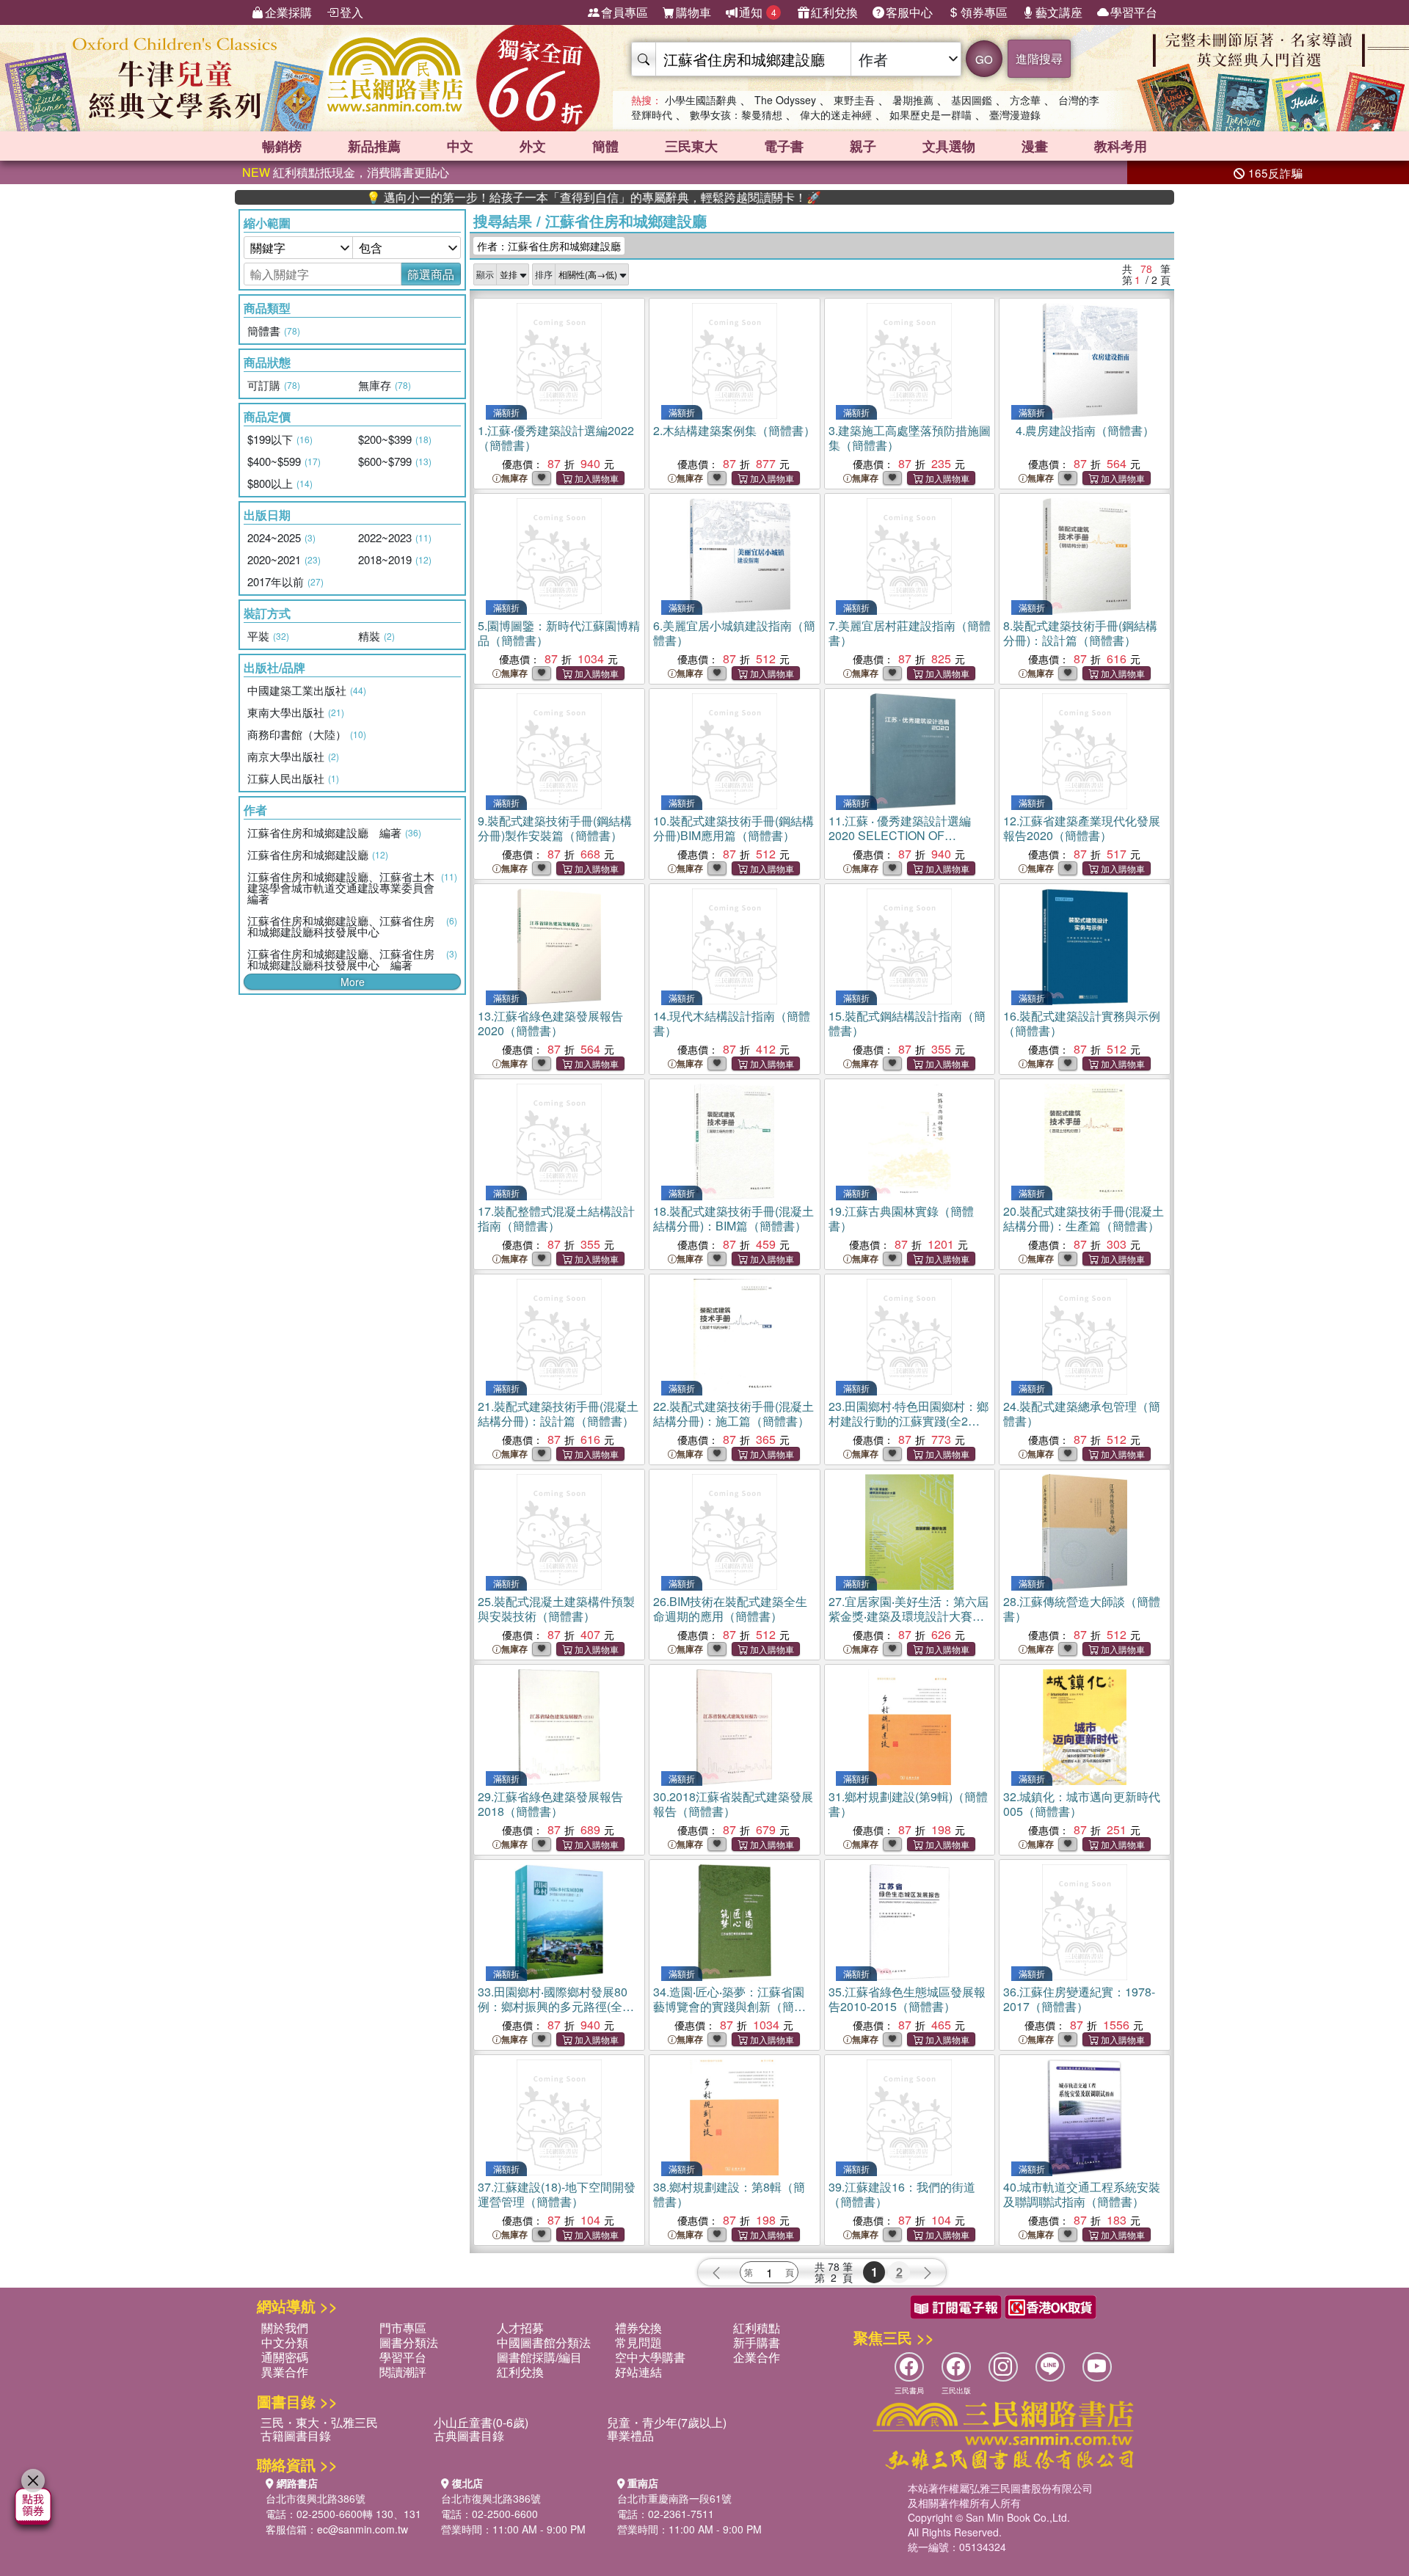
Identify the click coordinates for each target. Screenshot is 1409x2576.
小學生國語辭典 (701, 100)
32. (1082, 1804)
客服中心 (909, 12)
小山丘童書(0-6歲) (481, 2422)
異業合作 (285, 2372)
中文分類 (285, 2342)
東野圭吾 (854, 100)
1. (556, 438)
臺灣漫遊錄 (1015, 114)
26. (730, 1609)
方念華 (1025, 100)
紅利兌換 (834, 12)
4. (1085, 430)
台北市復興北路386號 (316, 2498)
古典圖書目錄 (469, 2435)
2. (734, 430)
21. (558, 1413)
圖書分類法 (409, 2342)
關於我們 (285, 2328)
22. (733, 1413)
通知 (758, 12)
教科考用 (1121, 146)
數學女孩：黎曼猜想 (736, 114)
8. (1080, 633)
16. (1082, 1023)
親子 (863, 146)
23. (909, 1421)
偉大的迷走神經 (836, 114)
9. (555, 828)
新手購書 (757, 2342)
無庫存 (514, 478)
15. (907, 1023)
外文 (533, 146)
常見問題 (638, 2342)
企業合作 (757, 2357)
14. (732, 1023)
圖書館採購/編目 (539, 2357)
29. (550, 1804)
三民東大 (691, 146)
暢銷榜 (282, 146)
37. (557, 2194)
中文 (460, 146)
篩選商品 (431, 274)
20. (1084, 1218)
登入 (352, 12)
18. (733, 1218)
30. (733, 1804)
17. (556, 1218)
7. (910, 633)
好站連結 (638, 2372)
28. (1082, 1609)
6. (734, 633)
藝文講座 (1059, 12)
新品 (374, 146)
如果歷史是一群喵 (931, 114)
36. (1079, 1999)
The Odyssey (785, 100)
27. (909, 1616)
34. (729, 2006)
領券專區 (984, 12)
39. (902, 2194)
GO (984, 59)
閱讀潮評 (403, 2372)
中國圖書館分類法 (544, 2342)
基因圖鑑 (972, 100)
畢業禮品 (630, 2435)
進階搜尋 (1039, 58)
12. (1082, 828)
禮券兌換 (638, 2328)
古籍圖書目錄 (296, 2435)
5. (559, 633)
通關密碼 (285, 2357)
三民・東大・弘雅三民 (319, 2422)
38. (729, 2194)
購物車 (693, 12)
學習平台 (1134, 12)
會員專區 (625, 12)
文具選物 (949, 146)
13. (550, 1023)
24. (1082, 1413)
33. (556, 2006)
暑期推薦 (913, 100)
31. (908, 1804)
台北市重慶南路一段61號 (674, 2498)
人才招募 (520, 2328)
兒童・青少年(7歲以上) (667, 2422)
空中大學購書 (650, 2357)
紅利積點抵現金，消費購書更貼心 (346, 172)
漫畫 (1035, 146)
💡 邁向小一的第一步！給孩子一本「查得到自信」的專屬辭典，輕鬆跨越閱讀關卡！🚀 (519, 197)
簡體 (605, 146)
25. (556, 1609)
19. (901, 1218)
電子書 (784, 146)
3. (910, 438)
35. (907, 1999)
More (353, 982)
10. (733, 828)
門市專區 (403, 2328)
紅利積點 (757, 2328)
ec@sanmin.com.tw (363, 2529)
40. (1082, 2194)
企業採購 (288, 12)
